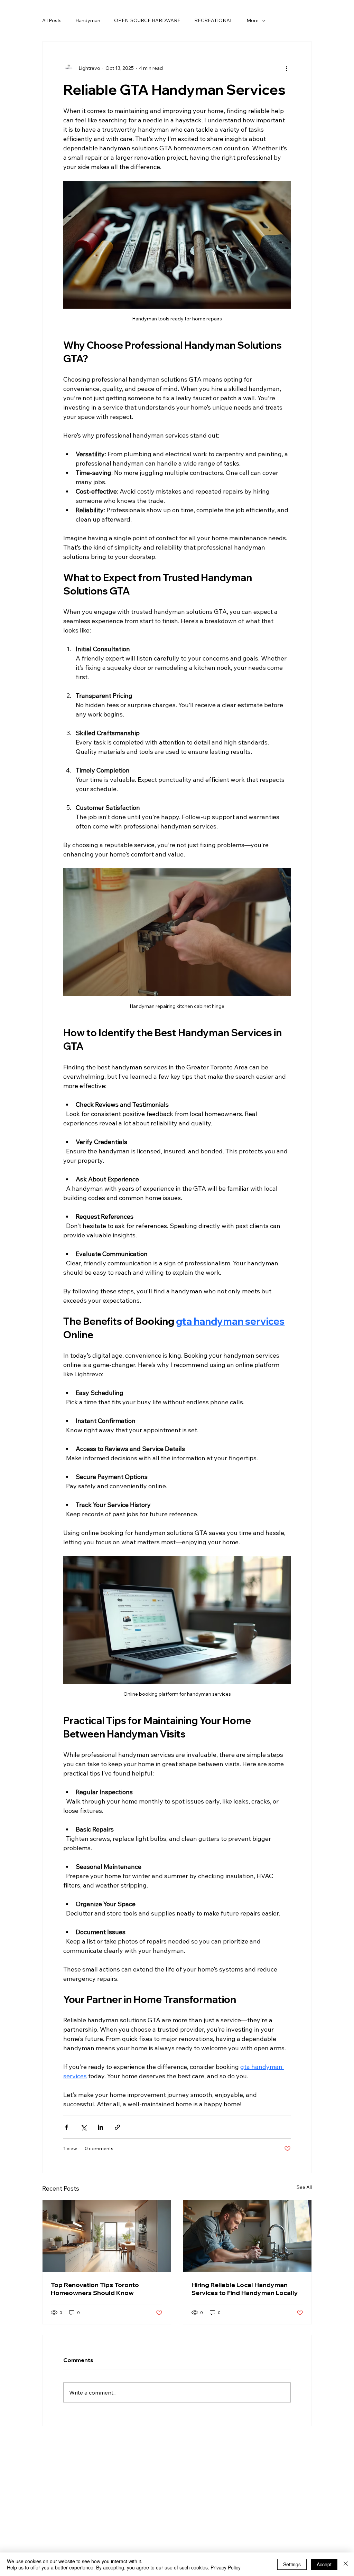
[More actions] (287, 68)
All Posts (52, 20)
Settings (292, 2564)
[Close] (346, 2564)
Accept (324, 2564)
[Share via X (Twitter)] (83, 2127)
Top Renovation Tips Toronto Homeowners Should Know (95, 2289)
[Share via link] (117, 2127)
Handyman (88, 20)
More (253, 20)
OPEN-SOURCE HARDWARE (147, 20)
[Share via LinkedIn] (100, 2127)
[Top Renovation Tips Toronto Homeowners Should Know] (107, 2236)
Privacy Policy (226, 2567)
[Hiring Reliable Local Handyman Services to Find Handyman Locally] (247, 2236)
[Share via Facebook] (67, 2127)
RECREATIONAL (213, 20)
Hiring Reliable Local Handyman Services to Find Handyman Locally (245, 2289)
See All (304, 2187)
